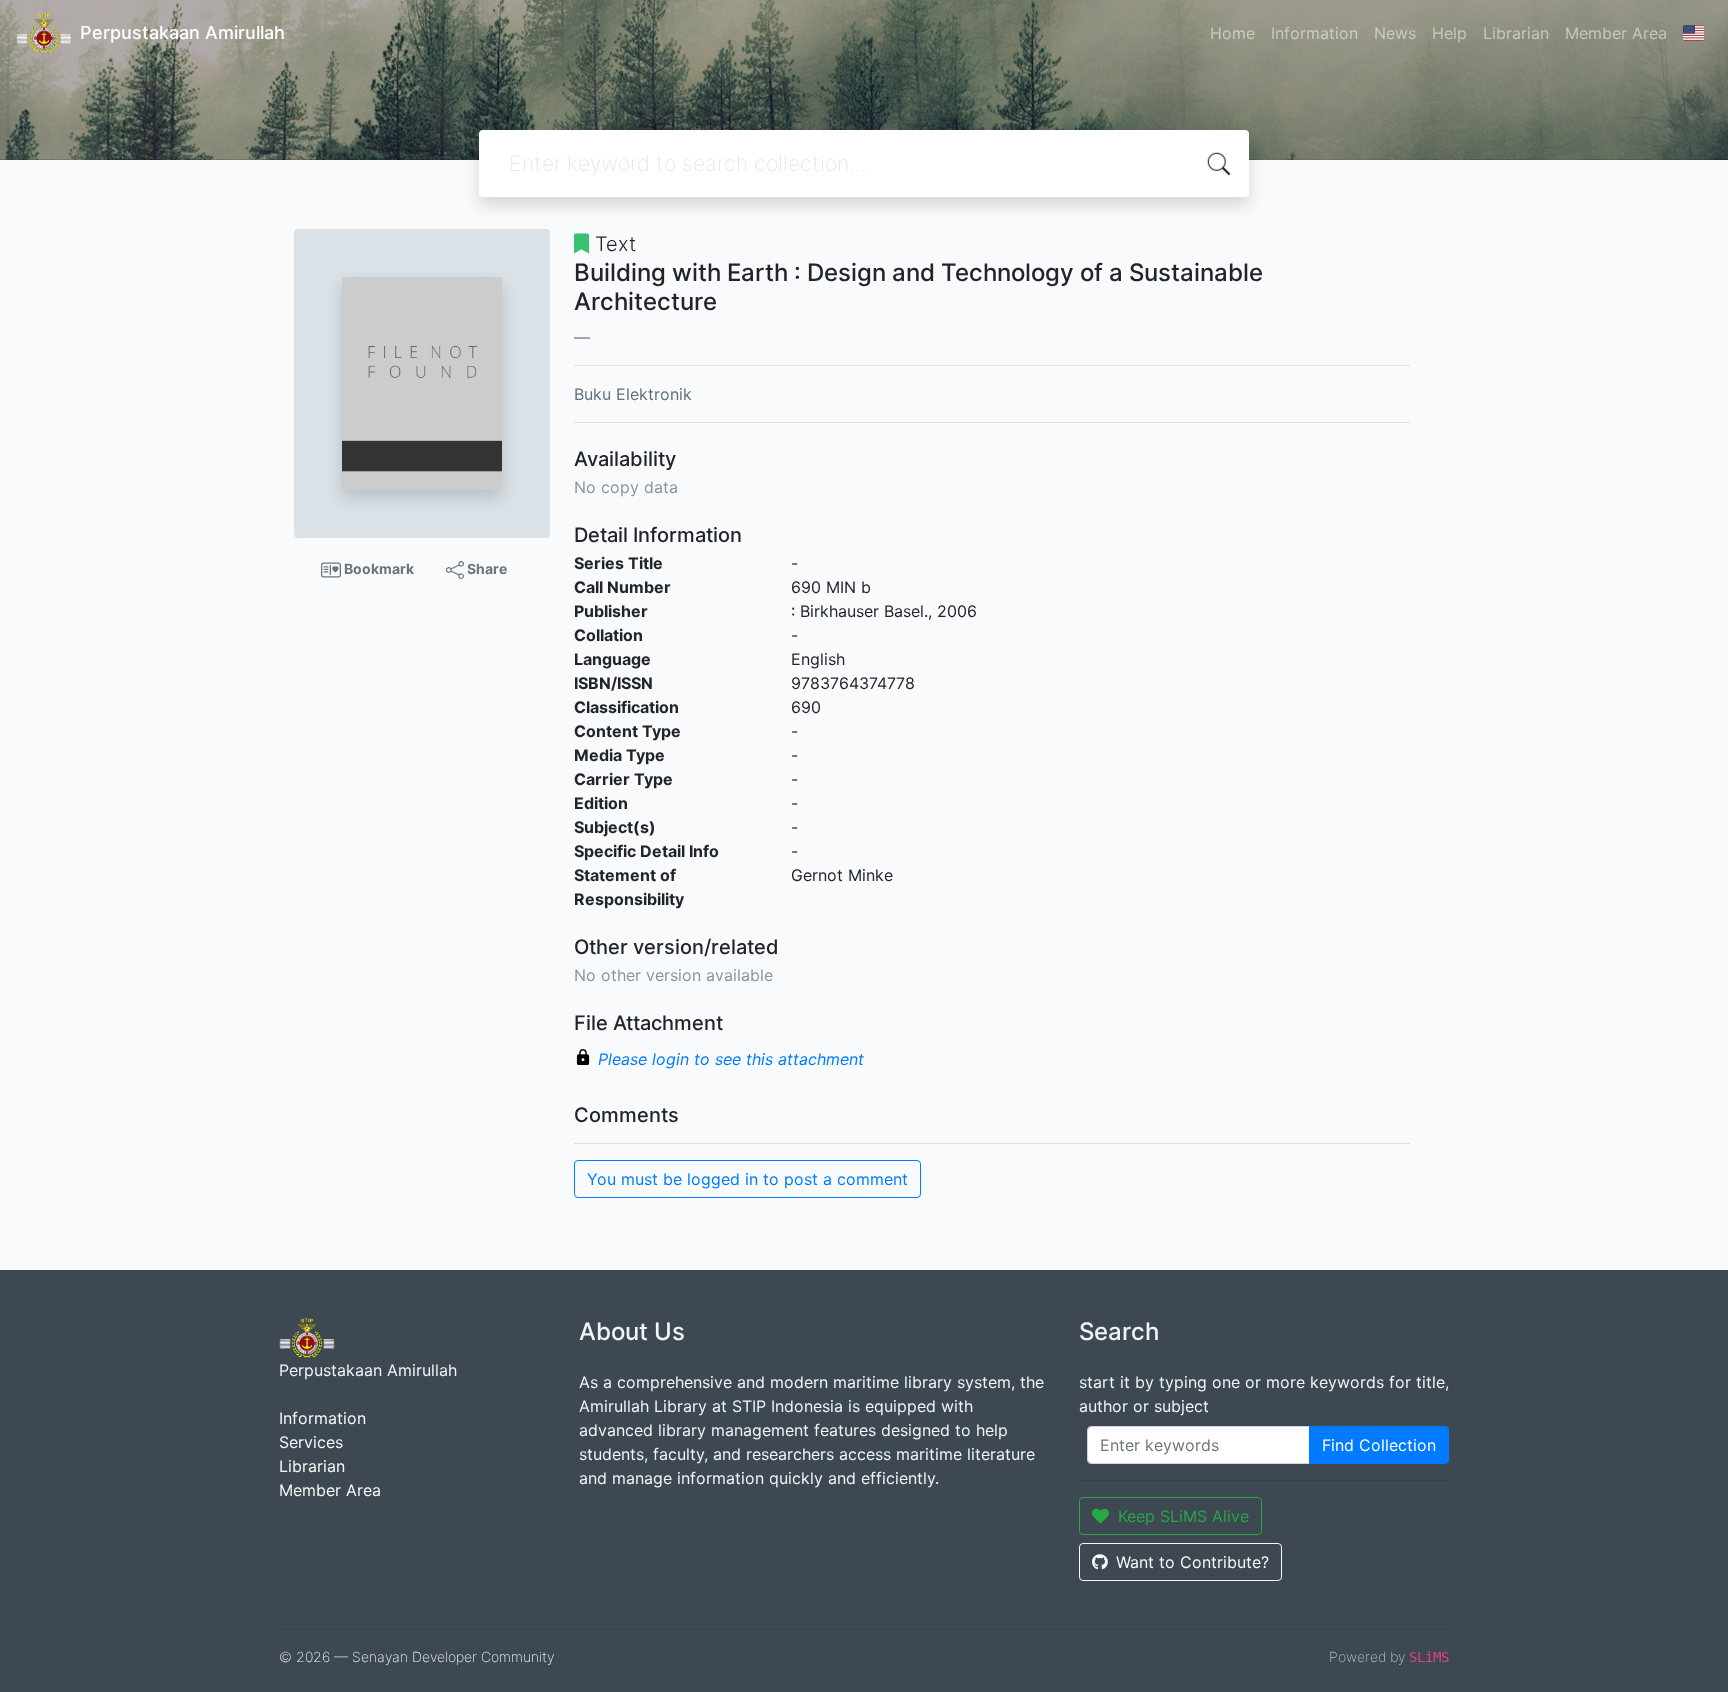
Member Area (1616, 33)
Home (1232, 33)
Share (485, 568)
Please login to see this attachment (731, 1059)
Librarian (1516, 33)
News (1395, 33)
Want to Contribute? (1192, 1562)
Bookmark (377, 568)
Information (1314, 33)
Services (311, 1442)
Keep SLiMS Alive (1183, 1516)
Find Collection (1379, 1445)
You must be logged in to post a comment (747, 1179)
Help (1449, 33)
